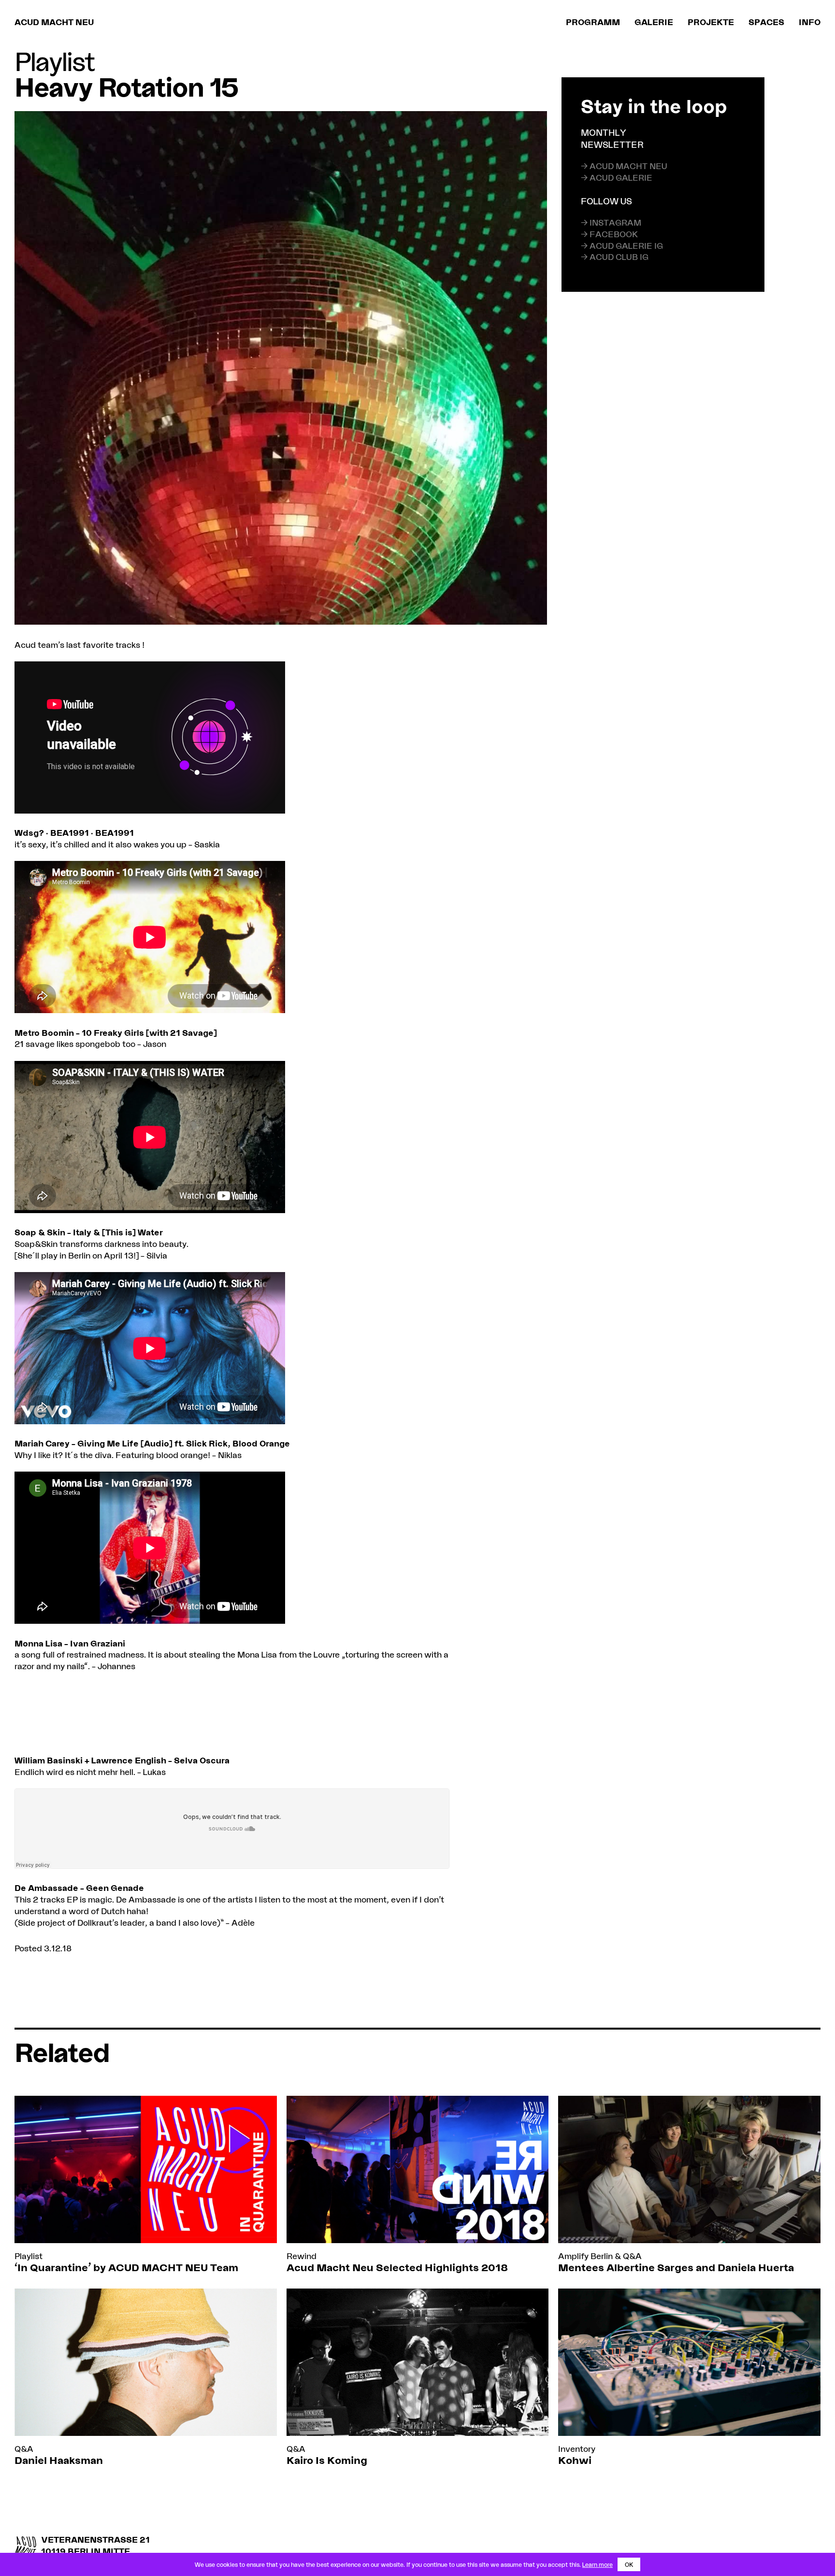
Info (810, 22)
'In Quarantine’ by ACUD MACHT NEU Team (126, 2267)
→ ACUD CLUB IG (615, 257)
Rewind (302, 2256)
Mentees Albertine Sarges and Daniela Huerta (676, 2267)
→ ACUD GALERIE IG (622, 245)
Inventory (577, 2448)
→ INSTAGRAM (611, 222)
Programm (593, 22)
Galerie (654, 22)
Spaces (766, 22)
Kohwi (575, 2460)
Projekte (711, 22)
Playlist (54, 61)
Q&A (632, 2256)
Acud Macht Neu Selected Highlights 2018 (397, 2267)
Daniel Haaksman (59, 2460)
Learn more (597, 2564)
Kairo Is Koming (327, 2460)
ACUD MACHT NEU (54, 22)
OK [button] (629, 2564)
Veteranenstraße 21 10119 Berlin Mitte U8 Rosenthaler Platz (96, 2551)
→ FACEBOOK (609, 234)
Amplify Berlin (585, 2256)
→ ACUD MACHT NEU (624, 166)
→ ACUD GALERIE (617, 177)
